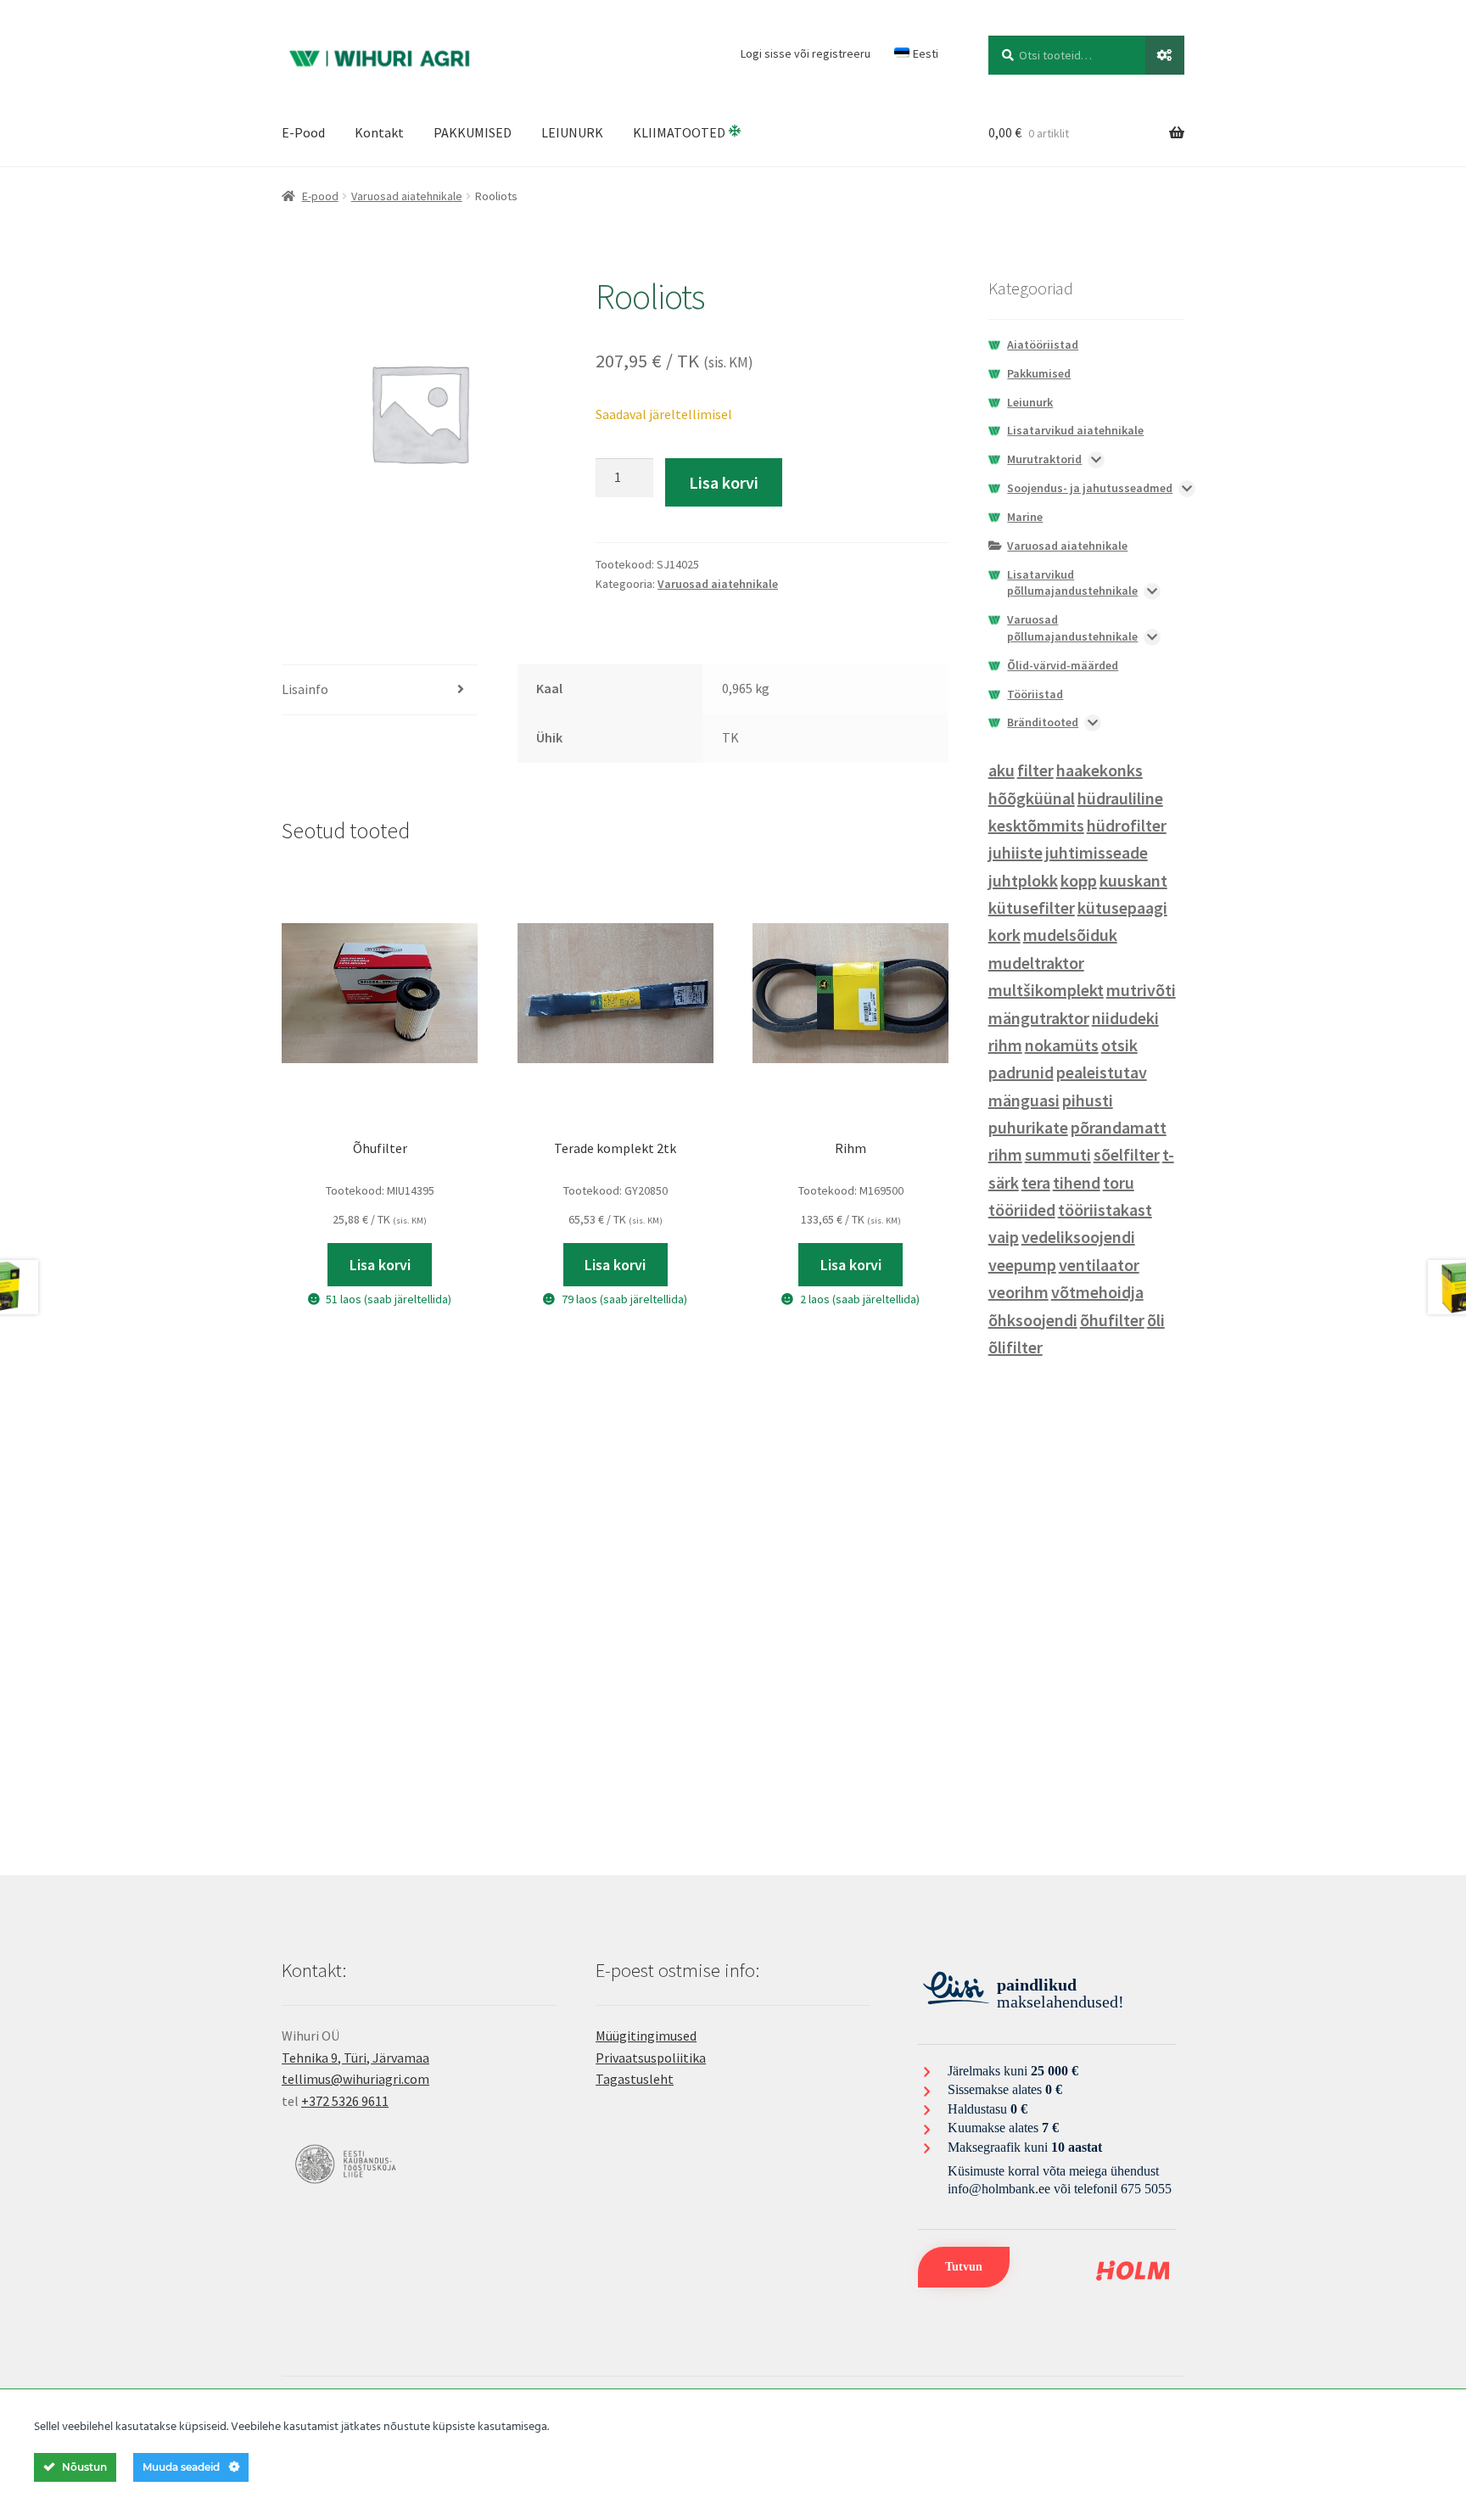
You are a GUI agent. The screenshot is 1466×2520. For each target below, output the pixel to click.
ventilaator (1099, 1265)
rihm (1005, 1154)
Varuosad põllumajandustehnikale (1072, 628)
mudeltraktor (1036, 963)
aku (1002, 770)
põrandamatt (1119, 1127)
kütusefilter (1032, 907)
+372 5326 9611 (345, 2101)
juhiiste (1016, 852)
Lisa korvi (724, 482)
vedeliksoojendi (1078, 1237)
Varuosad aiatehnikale (407, 196)
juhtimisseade (1097, 852)
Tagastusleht (635, 2079)
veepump (1022, 1265)
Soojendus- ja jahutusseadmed (1090, 488)
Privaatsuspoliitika (651, 2058)
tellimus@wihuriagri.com (355, 2079)
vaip (1004, 1237)
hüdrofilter (1127, 825)
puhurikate (1028, 1127)
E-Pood (303, 132)
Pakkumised (1039, 373)
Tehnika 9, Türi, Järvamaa (355, 2058)
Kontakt (379, 132)
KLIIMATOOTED (680, 132)
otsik (1119, 1045)
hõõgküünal (1032, 798)
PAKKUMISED (473, 132)
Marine (1025, 517)
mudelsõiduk (1070, 935)
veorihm (1018, 1292)
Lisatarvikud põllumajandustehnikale (1072, 583)
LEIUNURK (572, 132)
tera (1036, 1182)
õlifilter (1016, 1347)
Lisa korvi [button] (380, 1265)
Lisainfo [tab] (305, 689)
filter (1035, 770)
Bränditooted (1043, 722)
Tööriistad (1035, 694)
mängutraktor (1039, 1018)
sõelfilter (1127, 1154)
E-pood (320, 196)
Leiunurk (1030, 402)
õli (1156, 1320)
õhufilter (1112, 1320)
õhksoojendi (1033, 1320)
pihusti (1088, 1100)
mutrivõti (1141, 990)
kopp (1079, 880)
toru (1119, 1182)
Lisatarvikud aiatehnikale (1075, 430)
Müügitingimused (646, 2036)
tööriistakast (1105, 1210)
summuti (1058, 1154)
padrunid (1021, 1072)
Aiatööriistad (1043, 344)
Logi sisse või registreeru (806, 53)
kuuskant (1133, 880)
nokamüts (1062, 1045)
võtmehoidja (1097, 1292)
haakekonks (1099, 770)
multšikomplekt (1046, 990)
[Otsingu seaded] (1165, 55)
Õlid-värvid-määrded (1063, 665)
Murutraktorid (1044, 459)
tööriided (1022, 1210)
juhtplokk (1023, 880)
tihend (1077, 1182)
